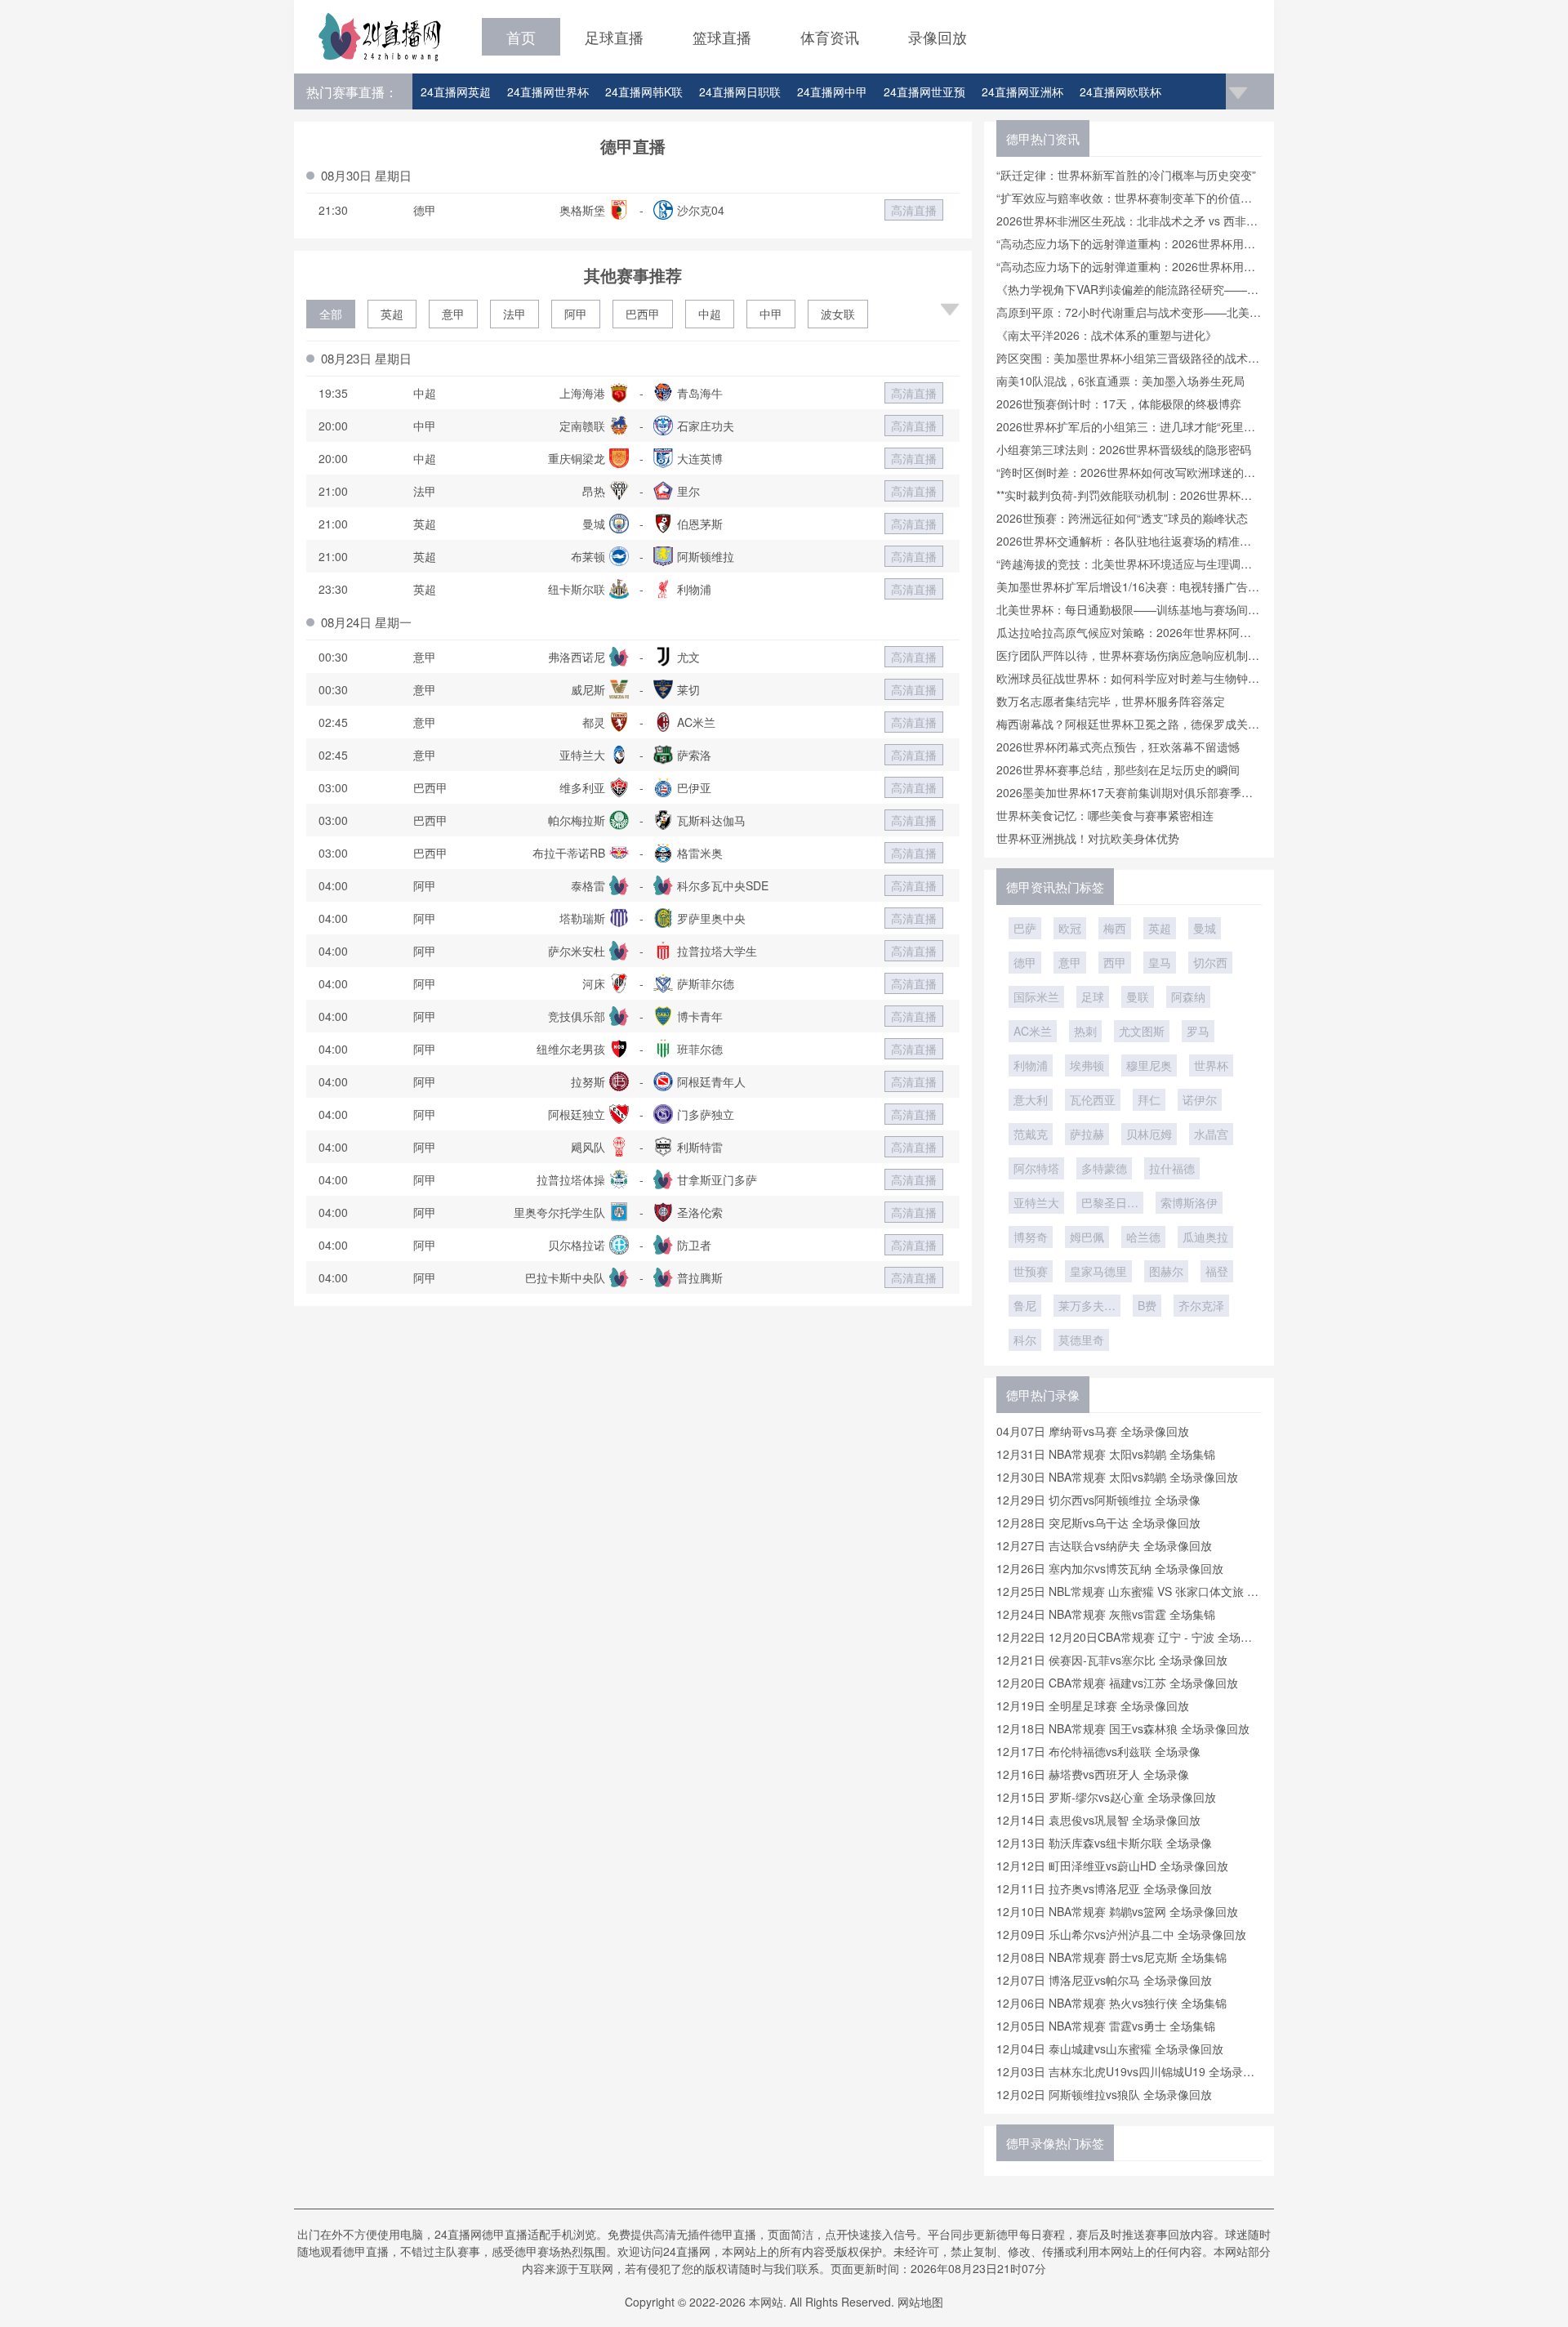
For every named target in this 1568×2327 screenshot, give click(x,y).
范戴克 (1031, 1134)
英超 (392, 314)
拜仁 (1149, 1099)
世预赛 (1031, 1271)
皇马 (1160, 962)
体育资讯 (830, 37)
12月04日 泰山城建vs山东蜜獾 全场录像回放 (1110, 2048)
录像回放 (938, 37)
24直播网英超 (456, 91)
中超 (710, 314)
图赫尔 (1166, 1271)
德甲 (1025, 962)
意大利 (1031, 1099)
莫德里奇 (1081, 1340)
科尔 (1025, 1340)
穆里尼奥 (1149, 1065)
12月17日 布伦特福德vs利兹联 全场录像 (1098, 1751)
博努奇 (1031, 1237)
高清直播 (914, 210)
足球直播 (614, 37)
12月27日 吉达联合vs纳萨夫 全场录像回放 (1104, 1545)
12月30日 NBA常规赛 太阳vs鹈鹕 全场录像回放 (1117, 1477)
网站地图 (920, 2302)
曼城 (1205, 928)
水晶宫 (1211, 1134)
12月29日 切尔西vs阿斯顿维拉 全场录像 (1098, 1500)
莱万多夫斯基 (1087, 1307)
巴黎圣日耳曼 (1110, 1204)
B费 (1147, 1305)
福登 (1217, 1271)
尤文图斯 (1142, 1031)
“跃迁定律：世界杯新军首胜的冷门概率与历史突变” (1126, 175)
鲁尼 (1025, 1305)
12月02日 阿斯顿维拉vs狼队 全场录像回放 (1104, 2094)
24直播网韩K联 (644, 91)
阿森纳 (1188, 996)
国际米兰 (1036, 996)
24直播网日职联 (740, 91)
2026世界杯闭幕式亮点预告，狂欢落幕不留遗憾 (1118, 747)
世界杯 (1211, 1065)
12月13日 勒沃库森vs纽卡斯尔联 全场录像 (1104, 1843)
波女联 (838, 314)
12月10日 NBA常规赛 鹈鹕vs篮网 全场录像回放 (1117, 1911)
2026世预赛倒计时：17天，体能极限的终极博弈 (1119, 403)
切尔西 (1210, 962)
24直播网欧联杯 (1120, 91)
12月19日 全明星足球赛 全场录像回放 (1093, 1705)
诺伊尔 (1200, 1099)
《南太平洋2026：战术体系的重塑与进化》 (1107, 335)
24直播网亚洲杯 (1022, 91)
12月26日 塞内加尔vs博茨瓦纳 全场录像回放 (1110, 1568)
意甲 (453, 314)
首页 (521, 37)
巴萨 (1025, 928)
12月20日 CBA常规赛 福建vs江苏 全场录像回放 (1117, 1683)
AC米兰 (1033, 1031)
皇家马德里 (1098, 1271)
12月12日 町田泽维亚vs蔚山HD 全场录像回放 (1112, 1866)
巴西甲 (643, 314)
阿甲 (576, 314)
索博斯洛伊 (1189, 1202)
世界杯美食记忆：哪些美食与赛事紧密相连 (1105, 815)
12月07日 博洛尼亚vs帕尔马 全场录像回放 (1104, 1980)
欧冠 (1070, 928)
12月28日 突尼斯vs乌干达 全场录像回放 (1098, 1522)
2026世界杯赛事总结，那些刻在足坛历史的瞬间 (1118, 769)
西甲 (1115, 962)
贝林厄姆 (1149, 1134)
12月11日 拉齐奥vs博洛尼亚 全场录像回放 (1104, 1888)
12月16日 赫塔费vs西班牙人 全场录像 (1093, 1774)
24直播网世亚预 (924, 91)
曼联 (1138, 996)
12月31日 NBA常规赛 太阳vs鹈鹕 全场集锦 (1106, 1454)
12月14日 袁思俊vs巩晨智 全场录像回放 (1098, 1820)
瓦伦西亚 (1093, 1099)
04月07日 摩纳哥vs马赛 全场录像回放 (1093, 1431)
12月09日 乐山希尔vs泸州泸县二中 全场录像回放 (1121, 1934)
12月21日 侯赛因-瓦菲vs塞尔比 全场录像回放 (1112, 1660)
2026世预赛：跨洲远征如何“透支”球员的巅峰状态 (1122, 518)
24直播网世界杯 (548, 91)
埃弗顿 (1087, 1065)
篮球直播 (722, 37)
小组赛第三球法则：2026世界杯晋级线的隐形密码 (1124, 449)
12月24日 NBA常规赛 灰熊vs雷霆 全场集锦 (1106, 1614)
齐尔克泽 (1201, 1305)
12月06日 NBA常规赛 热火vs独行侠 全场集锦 (1111, 2003)
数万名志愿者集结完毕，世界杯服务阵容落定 (1111, 701)
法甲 (514, 314)
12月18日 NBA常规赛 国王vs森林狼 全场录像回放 (1123, 1728)
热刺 (1085, 1031)
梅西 (1115, 928)
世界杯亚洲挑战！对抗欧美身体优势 (1088, 838)
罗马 (1198, 1031)
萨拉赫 (1087, 1134)
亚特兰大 (1036, 1202)
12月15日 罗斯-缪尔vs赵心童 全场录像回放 (1106, 1797)
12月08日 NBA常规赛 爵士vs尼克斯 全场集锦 (1111, 1957)
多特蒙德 (1104, 1168)
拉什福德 (1172, 1168)
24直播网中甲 (832, 91)
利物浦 (1031, 1065)
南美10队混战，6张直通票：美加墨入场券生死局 (1120, 381)
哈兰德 (1143, 1237)
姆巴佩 (1087, 1237)
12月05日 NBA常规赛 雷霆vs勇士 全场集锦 (1106, 2026)
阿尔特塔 (1036, 1168)
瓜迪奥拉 (1205, 1237)
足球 (1093, 996)
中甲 (771, 314)
